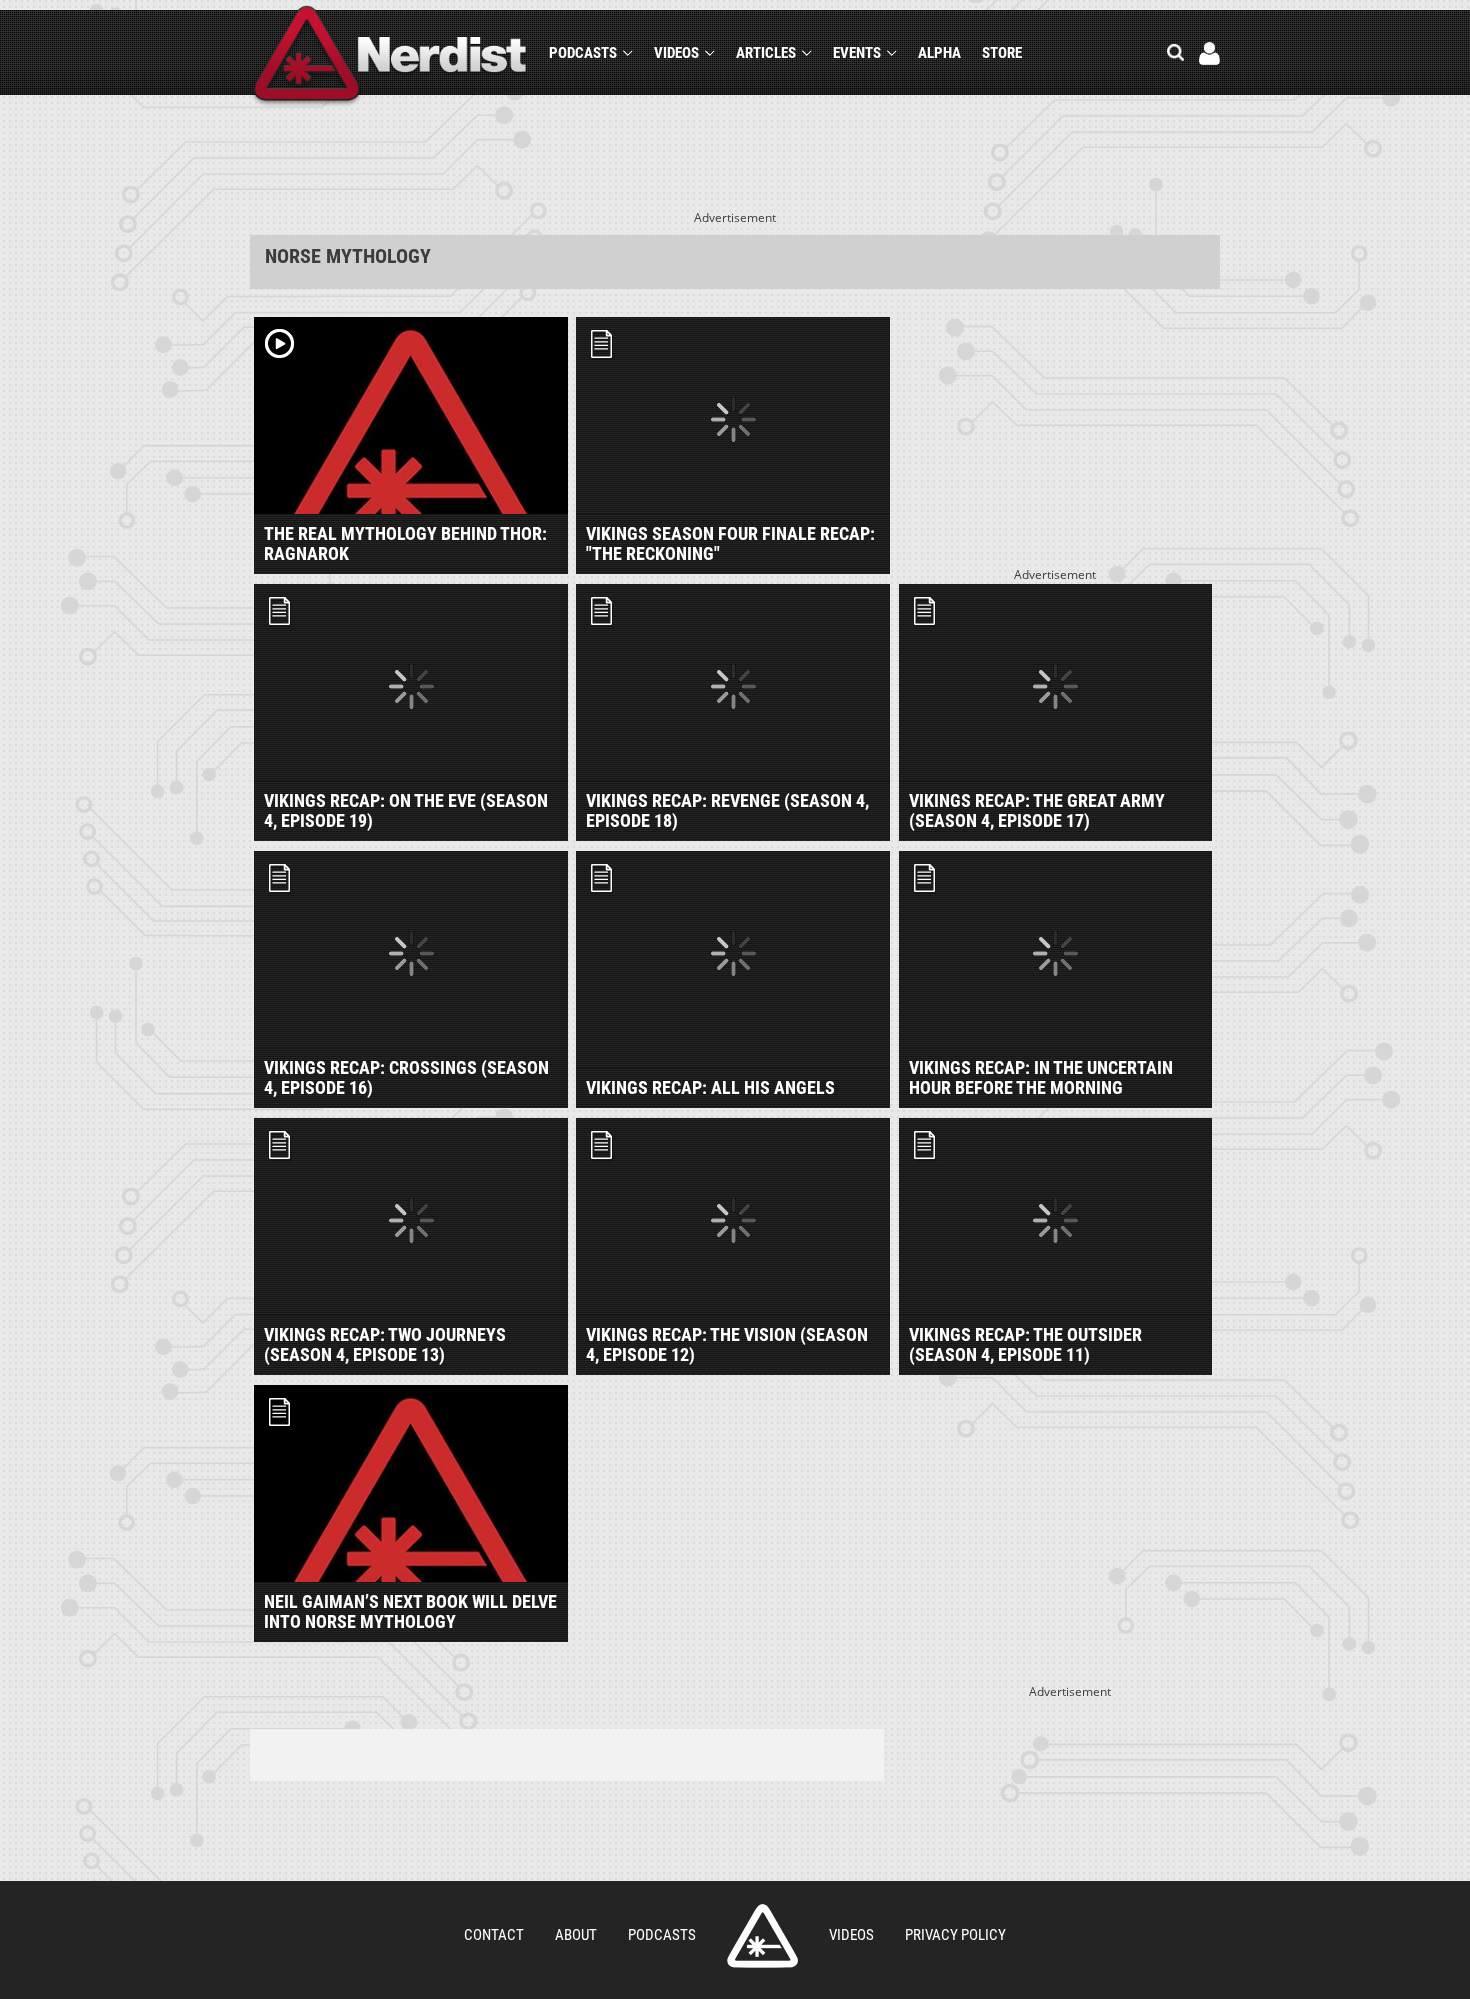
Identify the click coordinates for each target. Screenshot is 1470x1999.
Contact (494, 1935)
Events (857, 53)
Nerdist (390, 56)
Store (1002, 53)
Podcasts (583, 53)
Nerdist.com (762, 1936)
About (576, 1935)
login (1209, 53)
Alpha (939, 53)
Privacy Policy (955, 1935)
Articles (766, 53)
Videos (676, 53)
